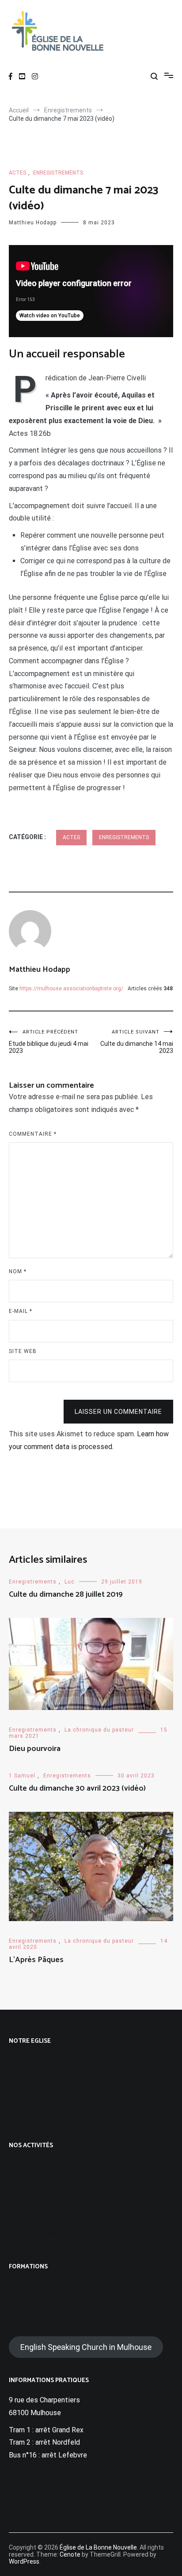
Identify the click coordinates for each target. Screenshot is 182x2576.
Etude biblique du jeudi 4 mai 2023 (49, 1042)
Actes (17, 173)
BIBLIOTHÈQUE (33, 2286)
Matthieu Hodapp (33, 223)
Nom (18, 1271)
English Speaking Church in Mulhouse (86, 2347)
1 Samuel (22, 1776)
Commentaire (33, 1134)
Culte (17, 2182)
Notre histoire (31, 2112)
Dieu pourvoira (35, 1749)
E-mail (21, 1311)
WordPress (24, 2561)
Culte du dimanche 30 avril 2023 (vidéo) (77, 1788)
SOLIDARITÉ (29, 2303)
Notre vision (28, 2095)
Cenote (70, 2554)
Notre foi (23, 2077)
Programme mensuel (41, 2165)
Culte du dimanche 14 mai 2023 (137, 1042)
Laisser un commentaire (118, 1412)
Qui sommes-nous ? (40, 2061)
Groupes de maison (39, 2199)
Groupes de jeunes (38, 2233)
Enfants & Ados (33, 2216)
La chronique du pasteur (99, 1730)
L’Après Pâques (36, 1960)
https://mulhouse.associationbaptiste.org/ (71, 989)
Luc (70, 1582)
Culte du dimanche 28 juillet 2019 (66, 1595)
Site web (23, 1351)
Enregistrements (58, 173)
